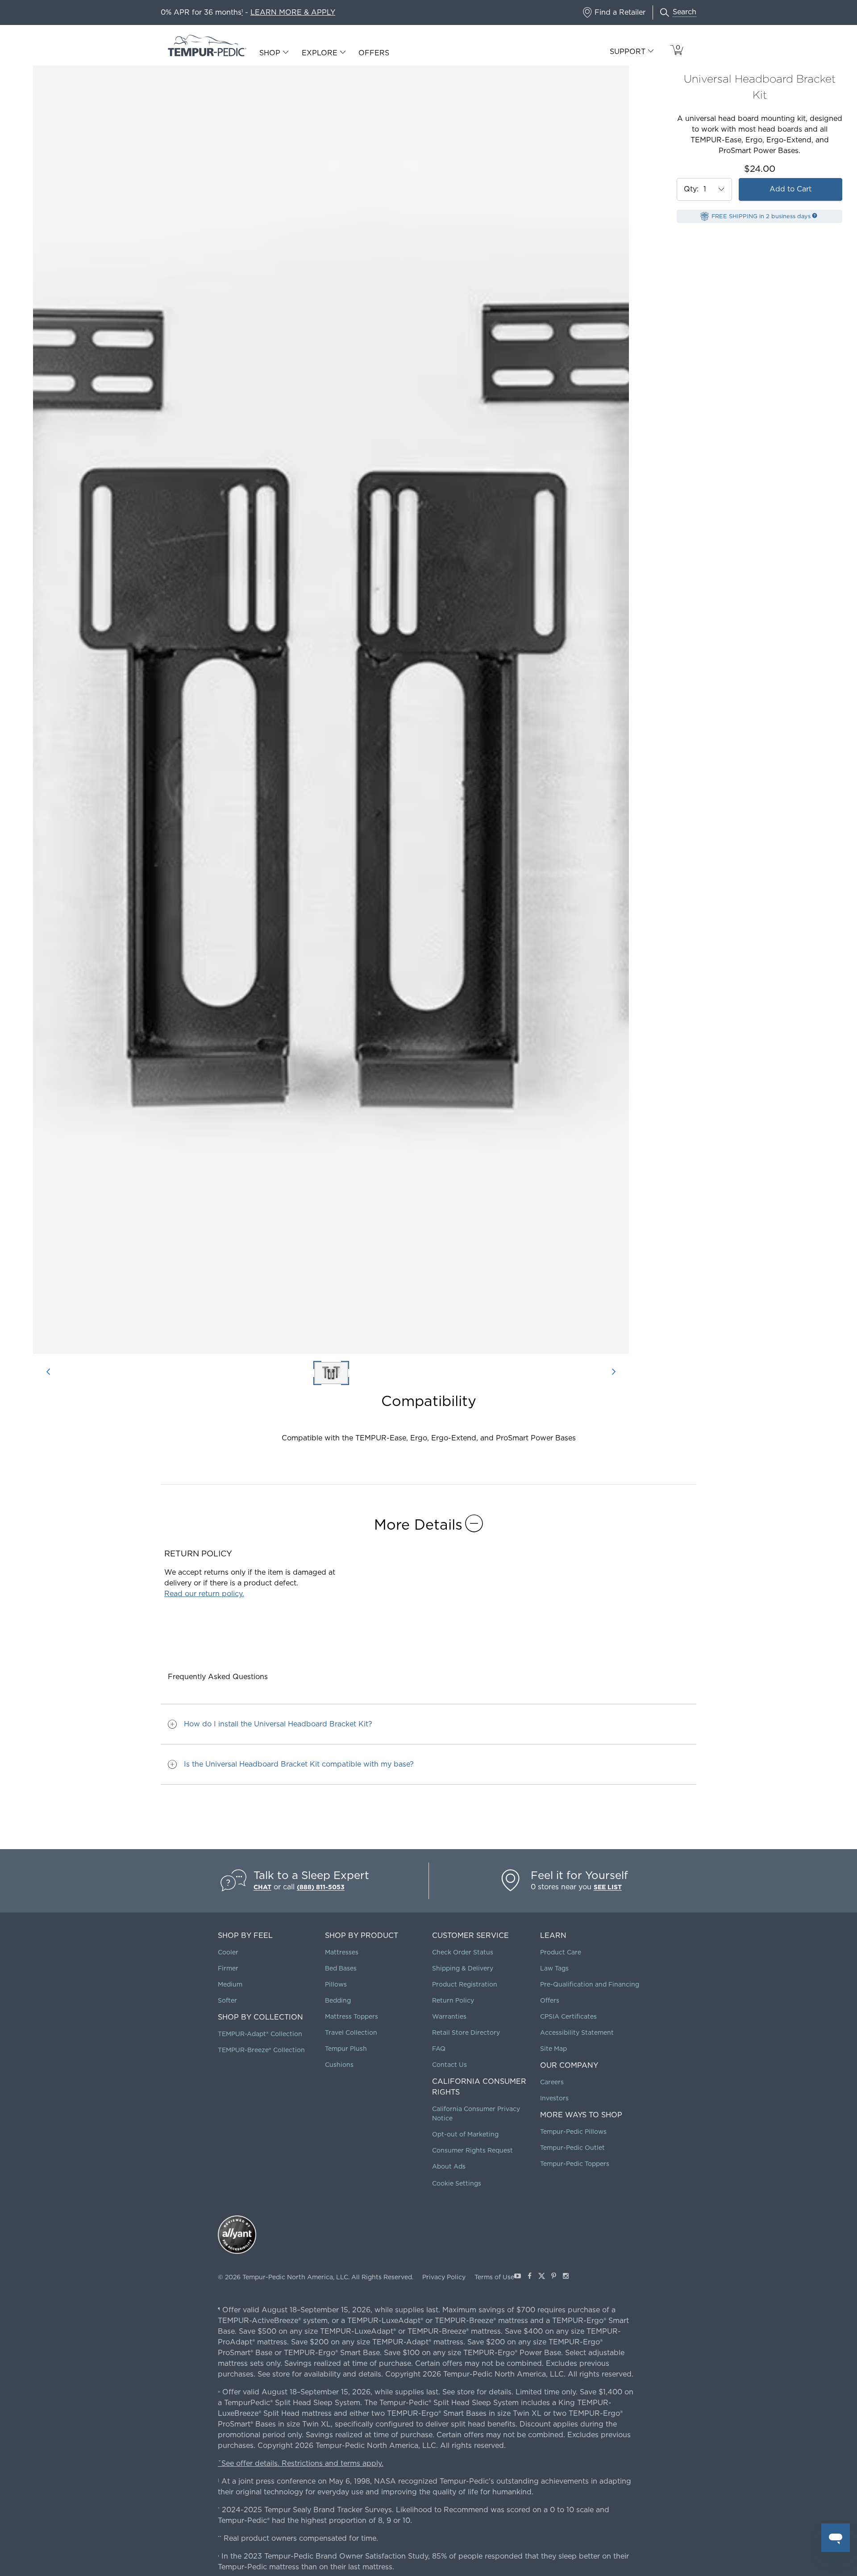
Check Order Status (463, 1952)
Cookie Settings (457, 2183)
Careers (552, 2082)
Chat (262, 1887)
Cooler (228, 1952)
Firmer (228, 1968)
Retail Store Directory (466, 2033)
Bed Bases (341, 1968)
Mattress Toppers (352, 2016)
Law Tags (554, 1968)
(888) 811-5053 (321, 1887)
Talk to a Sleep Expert (311, 1875)
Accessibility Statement (577, 2033)
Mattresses (342, 1952)
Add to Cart (790, 189)
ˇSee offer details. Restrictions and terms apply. (301, 2463)
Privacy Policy (444, 2277)
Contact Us (449, 2065)
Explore (320, 53)
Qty (690, 189)
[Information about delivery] (815, 216)
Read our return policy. (204, 1594)
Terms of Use (494, 2277)
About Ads (449, 2166)
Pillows (336, 1984)
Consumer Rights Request (472, 2150)
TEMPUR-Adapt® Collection (260, 2034)
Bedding (338, 2000)
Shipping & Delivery (463, 1968)
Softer (227, 2000)
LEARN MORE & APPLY (293, 12)
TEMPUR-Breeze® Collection (261, 2050)
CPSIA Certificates (568, 2016)
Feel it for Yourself (579, 1875)
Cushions (339, 2065)
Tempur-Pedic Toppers (575, 2164)
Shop (270, 53)
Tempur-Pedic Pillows (573, 2132)
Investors (554, 2098)
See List (608, 1887)
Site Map (553, 2049)
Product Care (561, 1952)
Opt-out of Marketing (465, 2134)
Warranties (449, 2016)
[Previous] (48, 1373)
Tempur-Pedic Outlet (572, 2148)
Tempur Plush (346, 2049)
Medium (230, 1984)
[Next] (614, 1373)
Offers (374, 53)
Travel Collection (351, 2033)
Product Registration (465, 1984)
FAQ (439, 2049)
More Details (418, 1524)
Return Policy (453, 2000)
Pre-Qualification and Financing (590, 1984)
